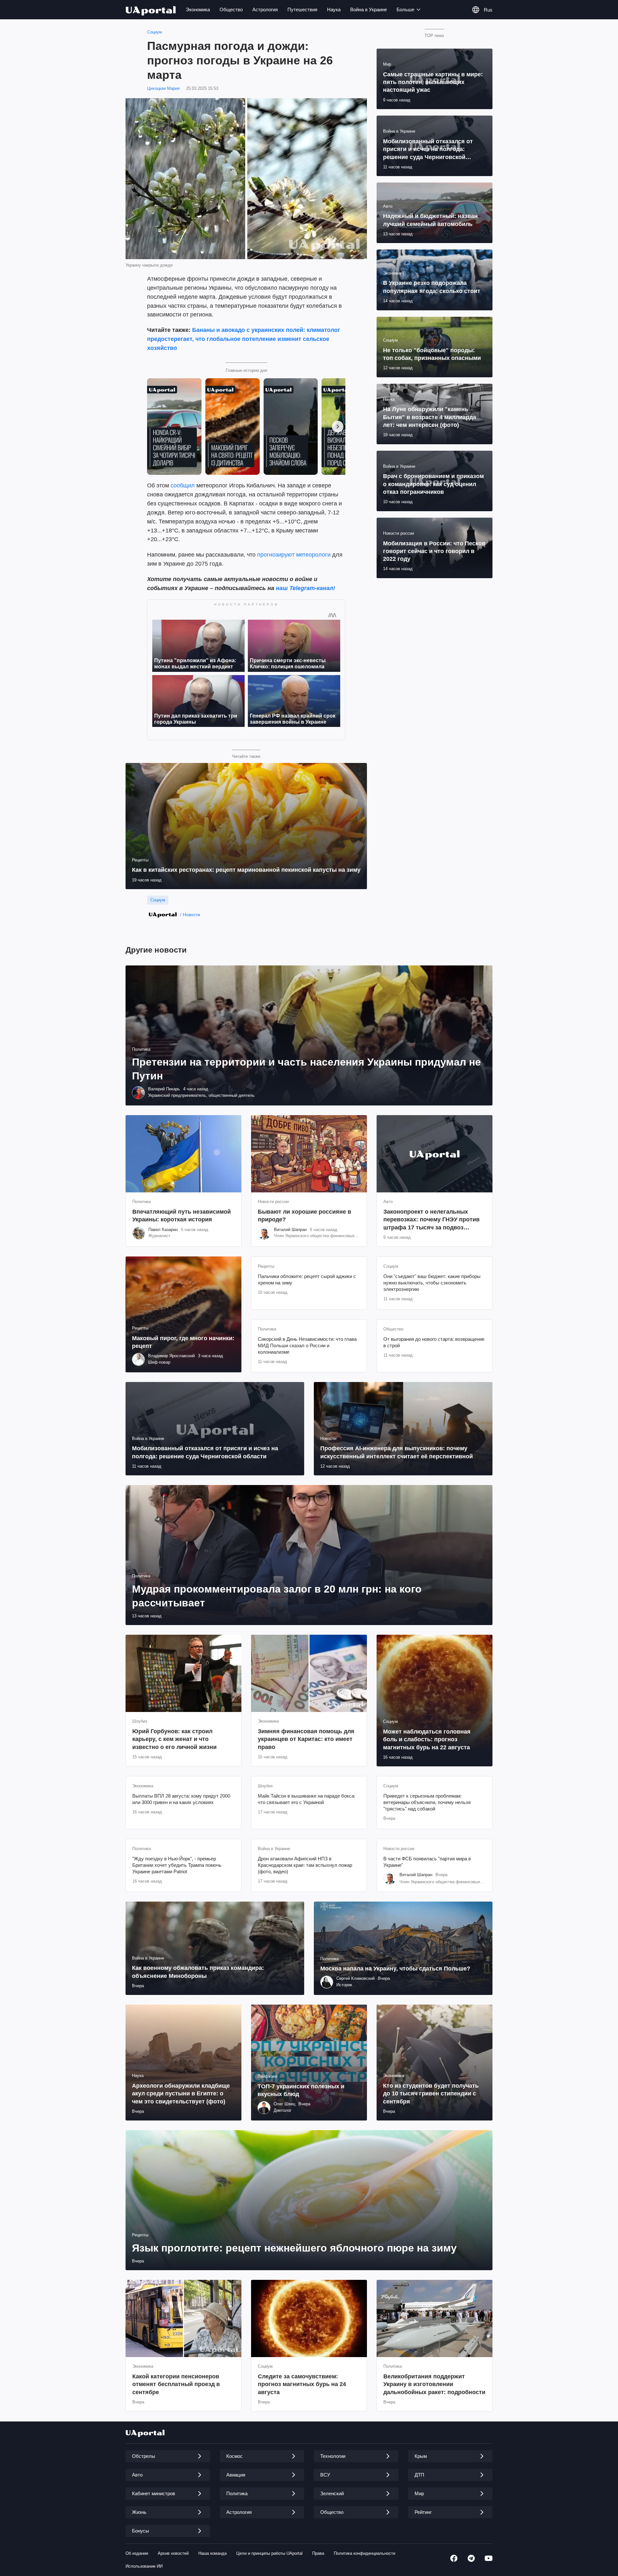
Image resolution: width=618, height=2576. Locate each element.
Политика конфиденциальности (365, 2553)
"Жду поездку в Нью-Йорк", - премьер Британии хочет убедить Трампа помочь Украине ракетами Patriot (177, 1865)
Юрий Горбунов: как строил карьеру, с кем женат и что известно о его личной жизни (174, 1739)
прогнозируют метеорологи (294, 555)
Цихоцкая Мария (163, 88)
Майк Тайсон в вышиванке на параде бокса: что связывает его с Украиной (307, 1799)
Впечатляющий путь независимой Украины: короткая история (182, 1216)
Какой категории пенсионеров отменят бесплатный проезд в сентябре (176, 2384)
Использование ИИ (144, 2566)
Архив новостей (173, 2553)
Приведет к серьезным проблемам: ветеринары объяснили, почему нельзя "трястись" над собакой (427, 1802)
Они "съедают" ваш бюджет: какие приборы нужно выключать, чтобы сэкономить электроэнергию (432, 1283)
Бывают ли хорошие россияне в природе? (304, 1216)
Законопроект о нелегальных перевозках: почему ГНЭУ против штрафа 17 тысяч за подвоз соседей (431, 1220)
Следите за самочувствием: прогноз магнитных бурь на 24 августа (302, 2384)
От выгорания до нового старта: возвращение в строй (434, 1342)
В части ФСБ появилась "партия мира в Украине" (427, 1862)
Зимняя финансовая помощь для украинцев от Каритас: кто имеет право (306, 1739)
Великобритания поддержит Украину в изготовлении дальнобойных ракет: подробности (434, 2384)
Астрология (265, 9)
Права (318, 2553)
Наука (334, 9)
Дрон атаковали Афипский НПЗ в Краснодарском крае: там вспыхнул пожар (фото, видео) (305, 1865)
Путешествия (302, 9)
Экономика (198, 9)
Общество (231, 9)
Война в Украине (369, 9)
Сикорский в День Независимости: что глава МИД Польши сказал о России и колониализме (307, 1346)
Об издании (137, 2553)
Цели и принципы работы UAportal (269, 2553)
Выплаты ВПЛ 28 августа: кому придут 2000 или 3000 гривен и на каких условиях (181, 1799)
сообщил (183, 485)
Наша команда (212, 2553)
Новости (192, 915)
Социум (154, 32)
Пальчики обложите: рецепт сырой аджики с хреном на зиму (307, 1279)
